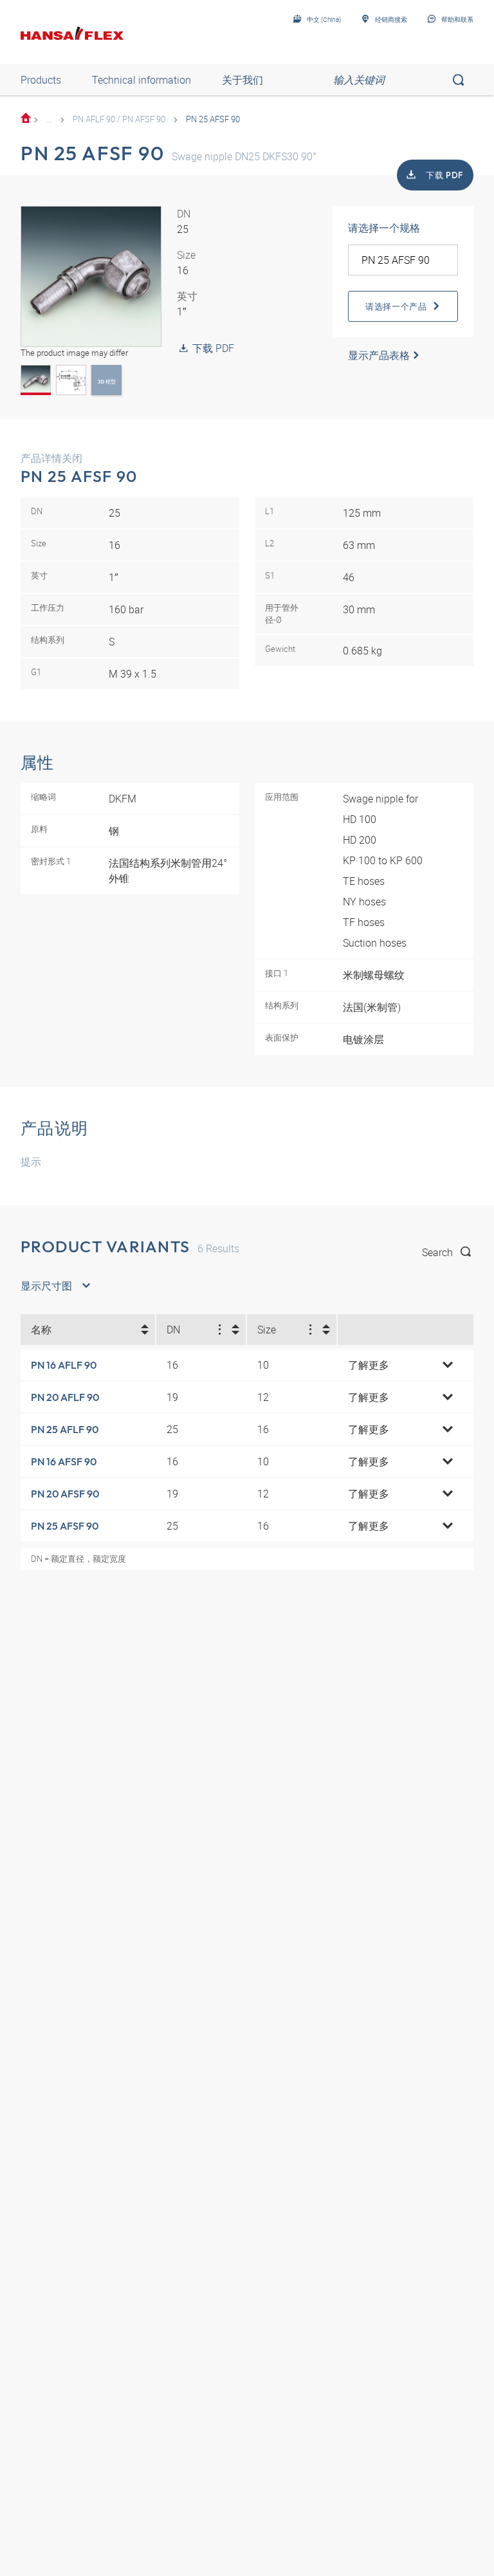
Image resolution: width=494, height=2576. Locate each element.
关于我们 (242, 80)
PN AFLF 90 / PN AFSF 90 (119, 119)
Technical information (142, 80)
